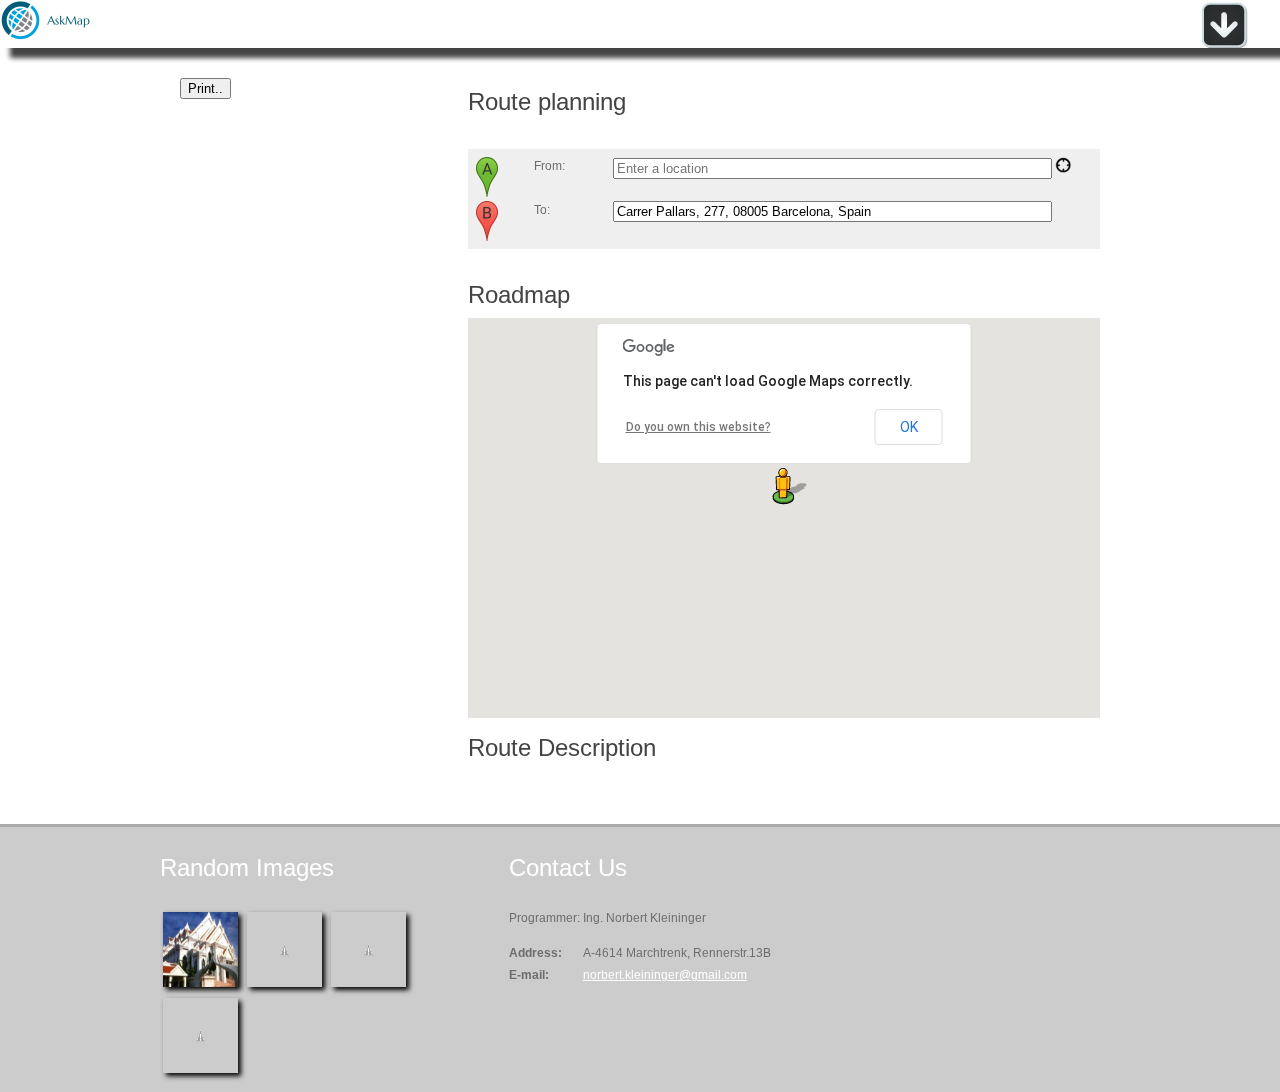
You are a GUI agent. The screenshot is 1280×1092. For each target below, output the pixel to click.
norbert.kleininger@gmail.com (665, 975)
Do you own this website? (698, 427)
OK (909, 427)
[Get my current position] (1063, 169)
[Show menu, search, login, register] (1224, 44)
